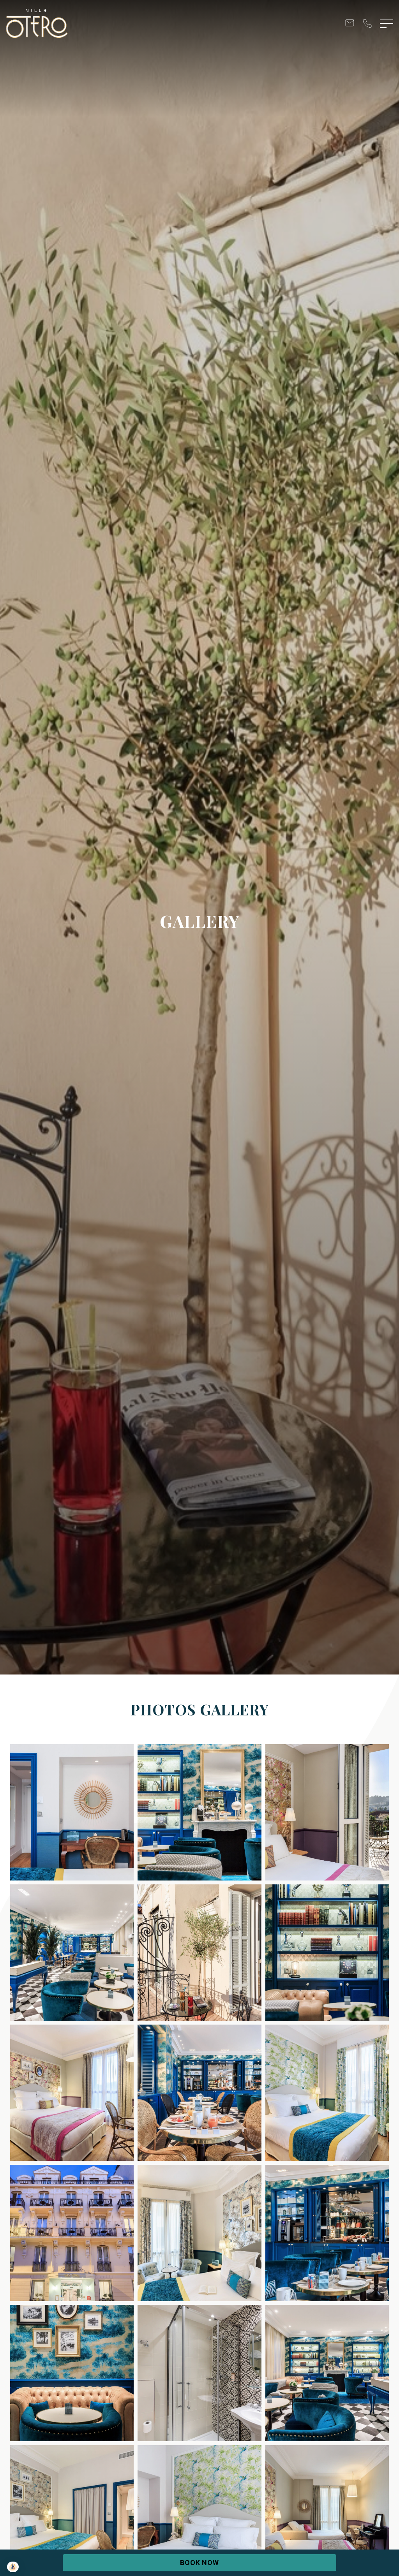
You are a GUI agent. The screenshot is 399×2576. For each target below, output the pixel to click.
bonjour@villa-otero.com (350, 24)
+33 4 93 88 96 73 (367, 24)
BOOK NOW (199, 2563)
